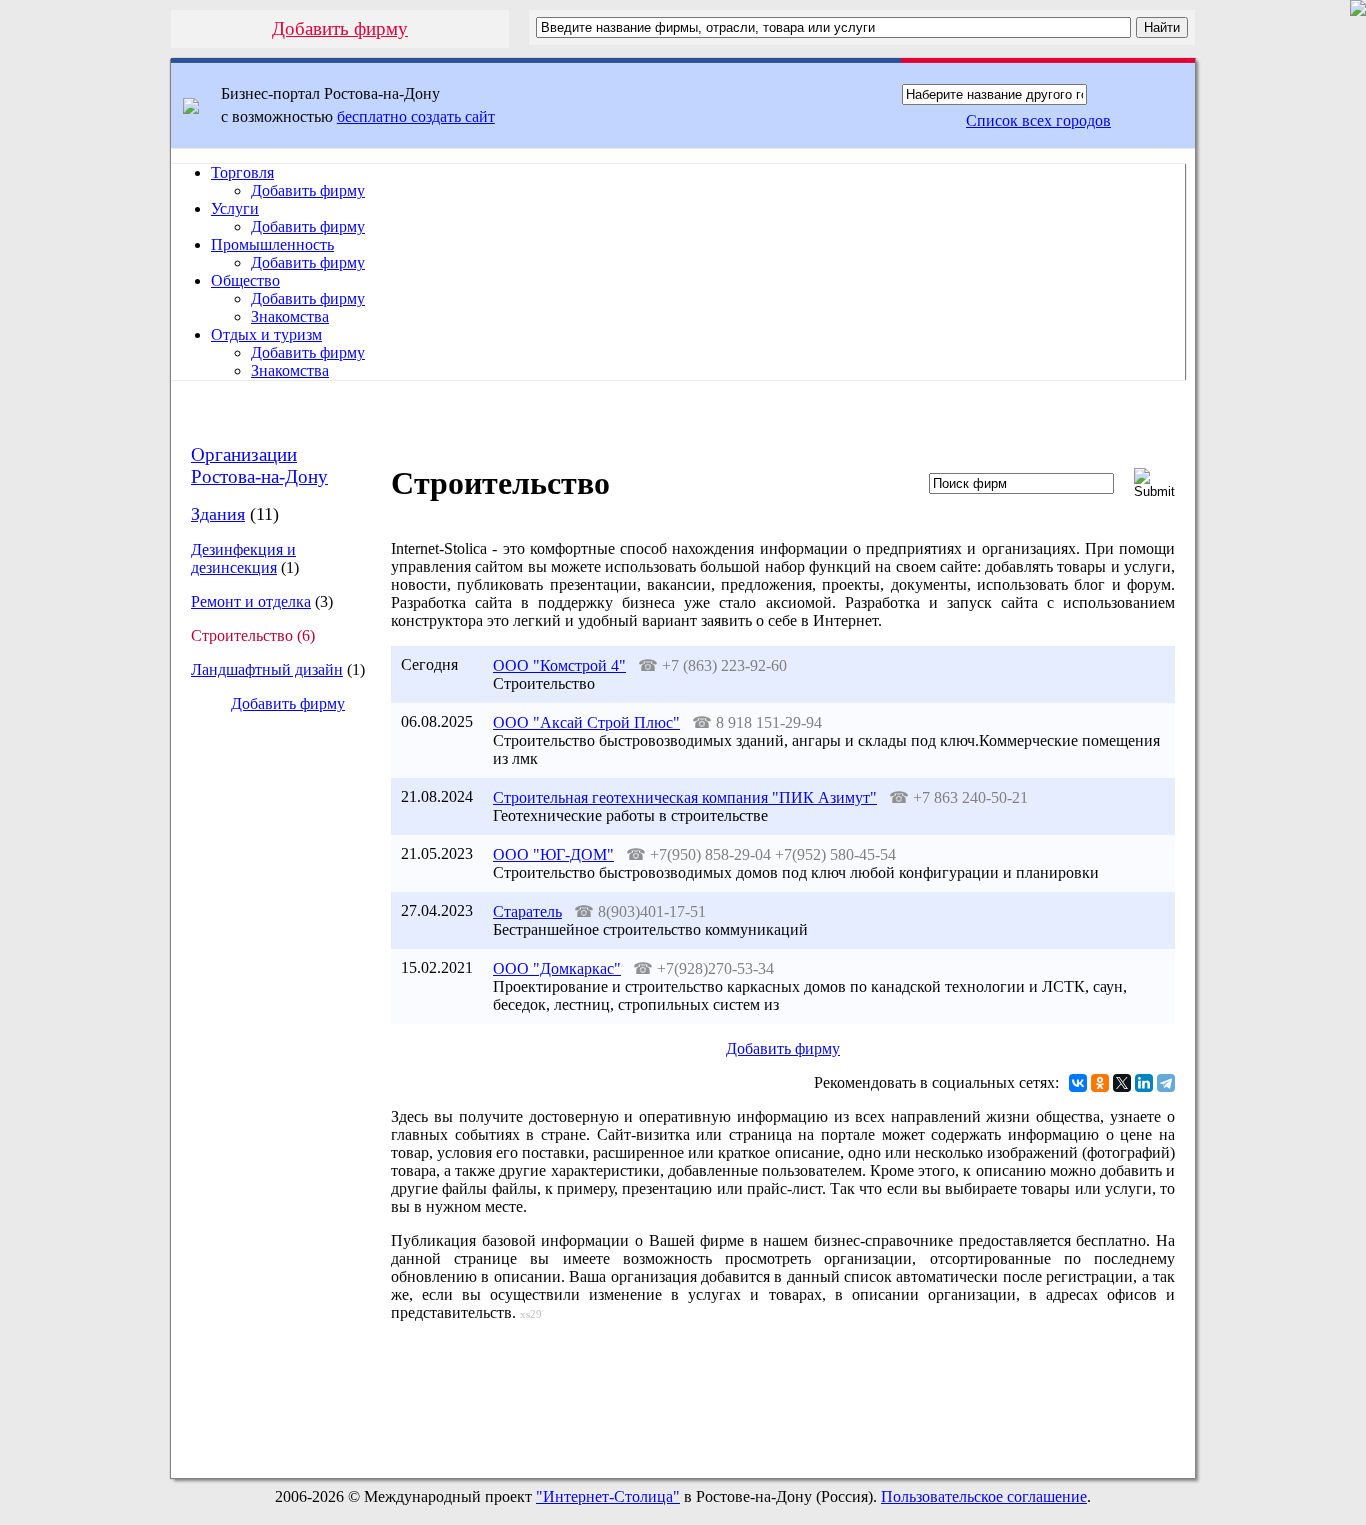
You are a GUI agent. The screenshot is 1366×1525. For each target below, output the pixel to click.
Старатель (527, 911)
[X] (1122, 1083)
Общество (245, 280)
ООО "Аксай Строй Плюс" (586, 722)
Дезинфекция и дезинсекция (243, 558)
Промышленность (272, 244)
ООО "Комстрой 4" (559, 665)
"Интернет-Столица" (608, 1496)
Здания (218, 514)
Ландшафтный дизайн (267, 669)
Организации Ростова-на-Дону (259, 465)
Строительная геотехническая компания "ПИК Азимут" (685, 797)
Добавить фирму (340, 28)
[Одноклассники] (1100, 1083)
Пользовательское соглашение (984, 1496)
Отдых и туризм (266, 334)
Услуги (235, 208)
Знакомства (290, 316)
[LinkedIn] (1144, 1083)
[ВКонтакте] (1078, 1083)
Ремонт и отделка (251, 601)
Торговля (242, 172)
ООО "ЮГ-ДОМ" (553, 854)
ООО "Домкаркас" (557, 968)
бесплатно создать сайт (416, 116)
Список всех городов (1038, 120)
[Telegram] (1166, 1083)
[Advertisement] (272, 1064)
